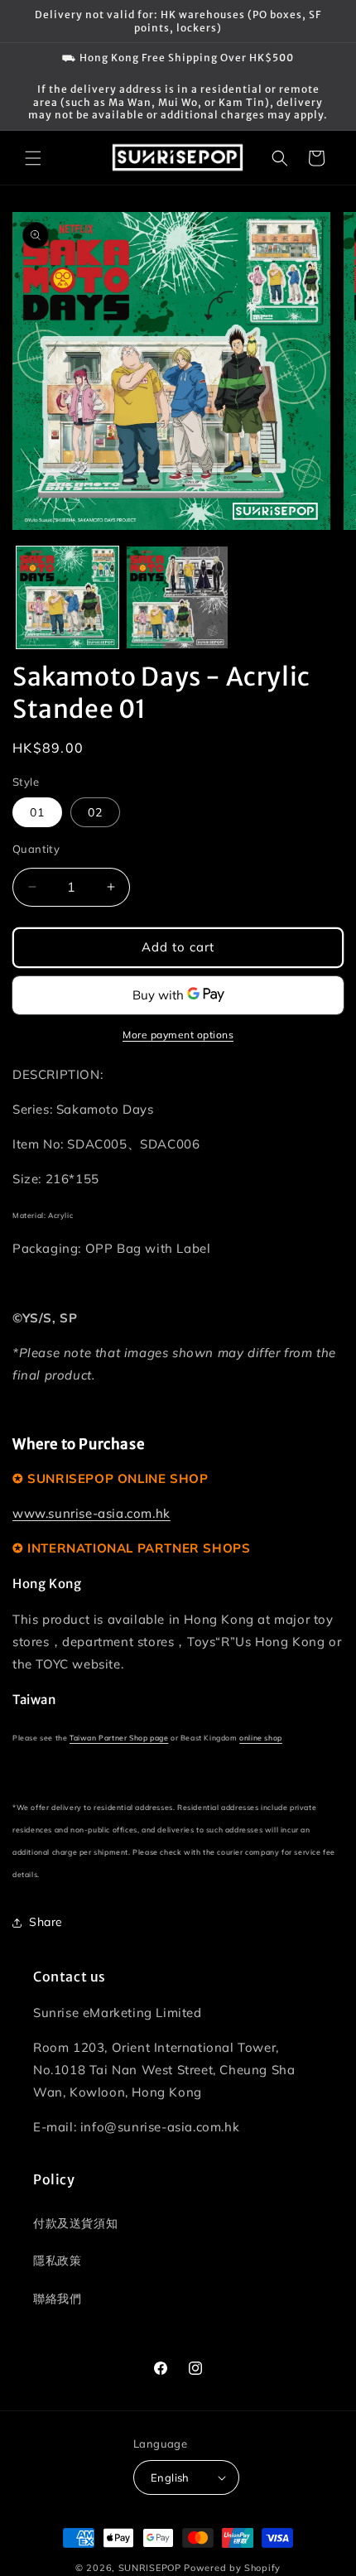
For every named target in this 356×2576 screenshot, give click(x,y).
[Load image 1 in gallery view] (67, 597)
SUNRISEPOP (150, 2568)
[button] (33, 158)
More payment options (178, 1035)
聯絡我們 (57, 2299)
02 (95, 812)
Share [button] (46, 1922)
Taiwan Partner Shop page (119, 1738)
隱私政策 (57, 2261)
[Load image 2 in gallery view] (178, 597)
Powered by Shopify (232, 2568)
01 (37, 812)
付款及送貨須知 (75, 2223)
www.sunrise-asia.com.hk (91, 1513)
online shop (261, 1738)
